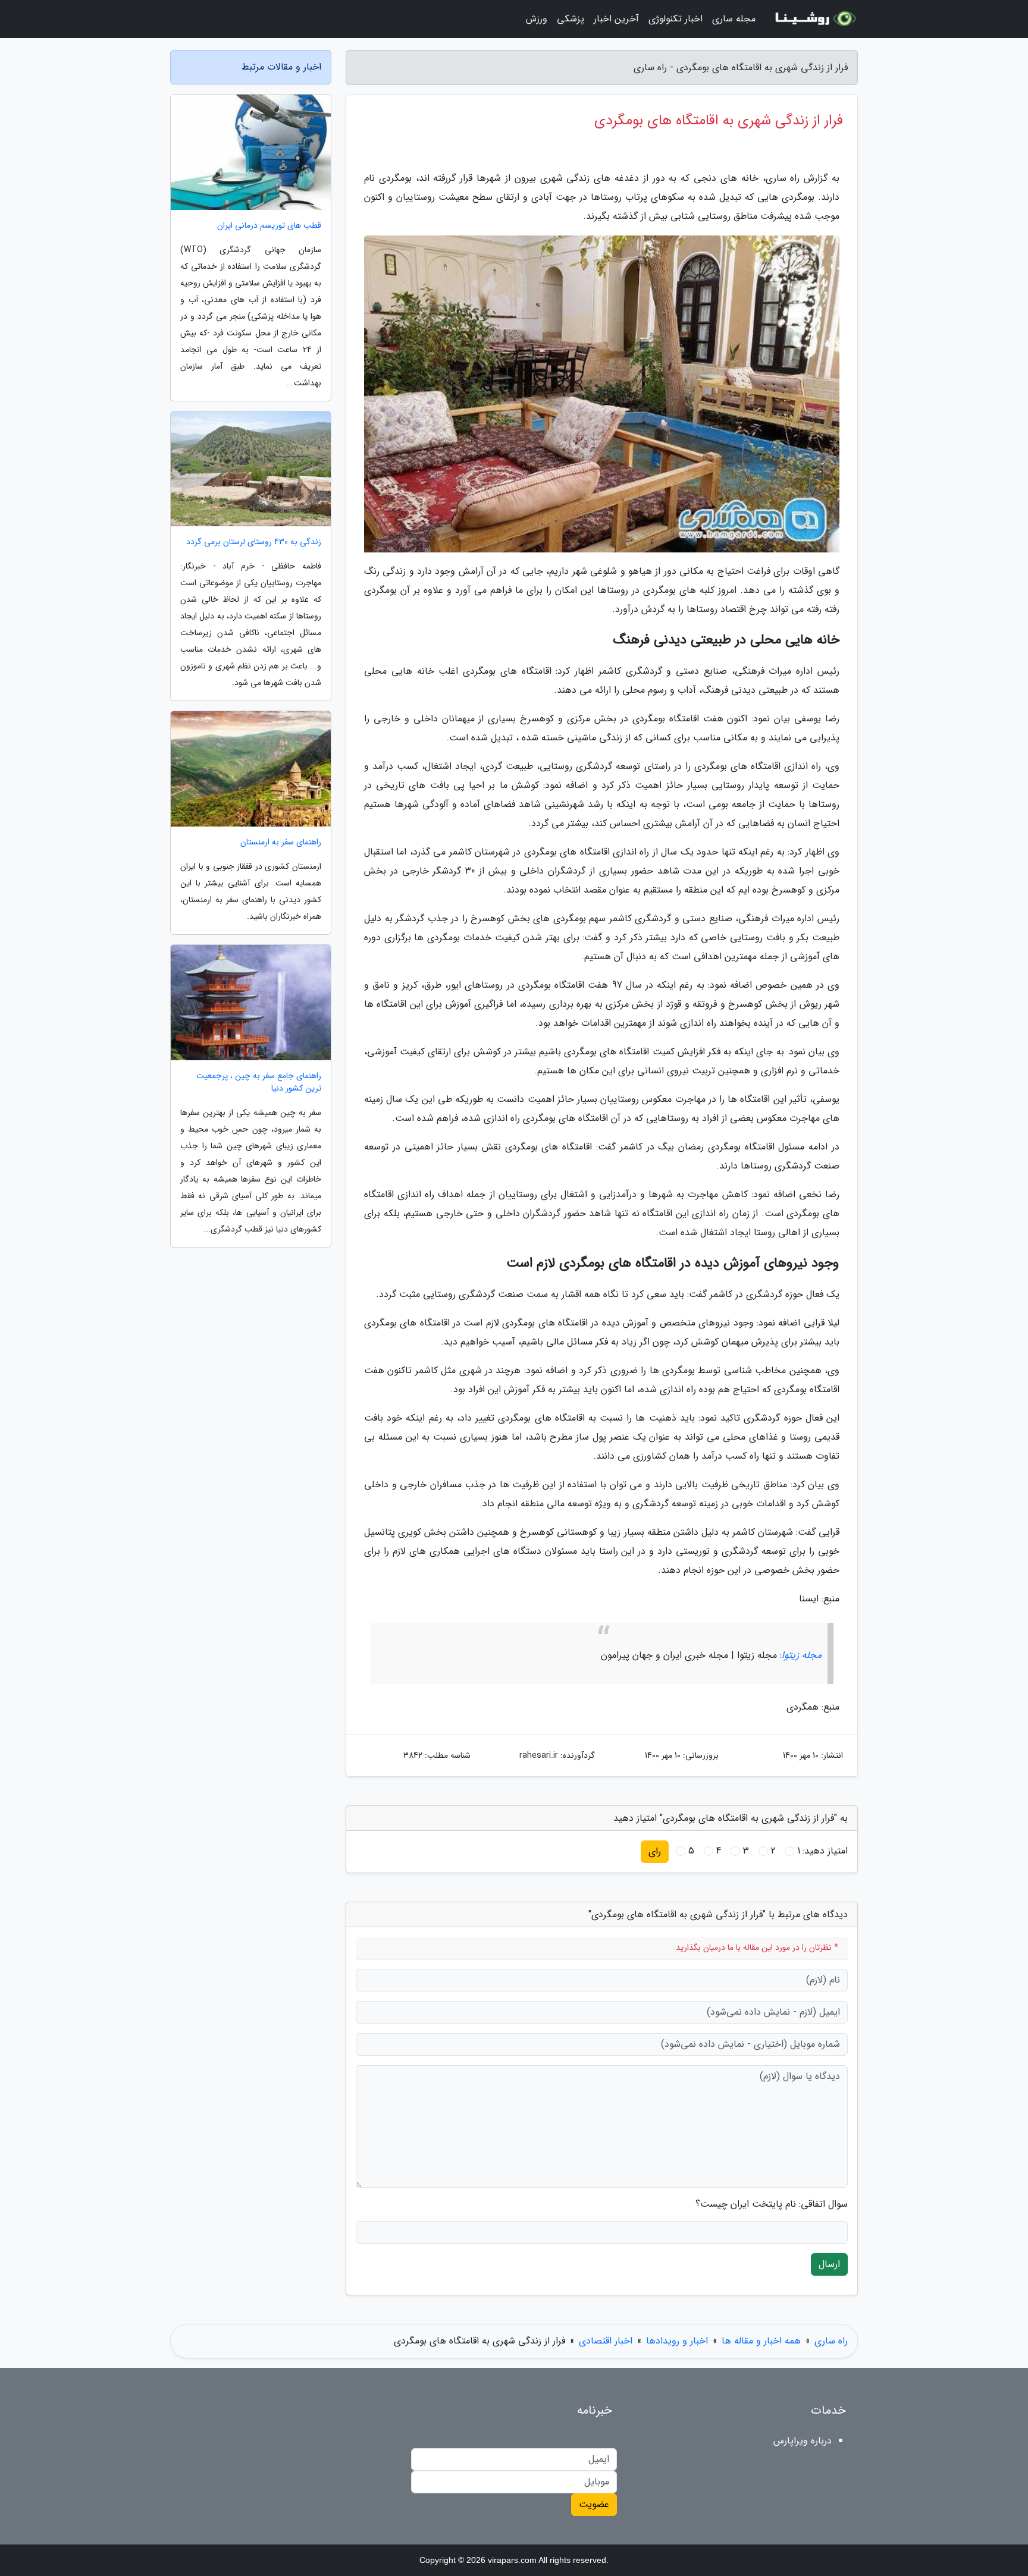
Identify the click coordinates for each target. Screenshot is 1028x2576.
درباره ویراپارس (803, 2441)
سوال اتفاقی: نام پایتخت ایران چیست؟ (772, 2204)
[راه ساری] (814, 19)
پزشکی (571, 19)
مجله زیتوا (802, 1655)
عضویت (594, 2504)
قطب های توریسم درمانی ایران (269, 226)
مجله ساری (734, 19)
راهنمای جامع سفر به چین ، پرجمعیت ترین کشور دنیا (259, 1082)
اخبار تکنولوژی (676, 19)
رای (655, 1851)
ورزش (537, 19)
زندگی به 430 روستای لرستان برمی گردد (254, 542)
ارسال (829, 2264)
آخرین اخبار (616, 19)
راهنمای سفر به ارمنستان (281, 842)
